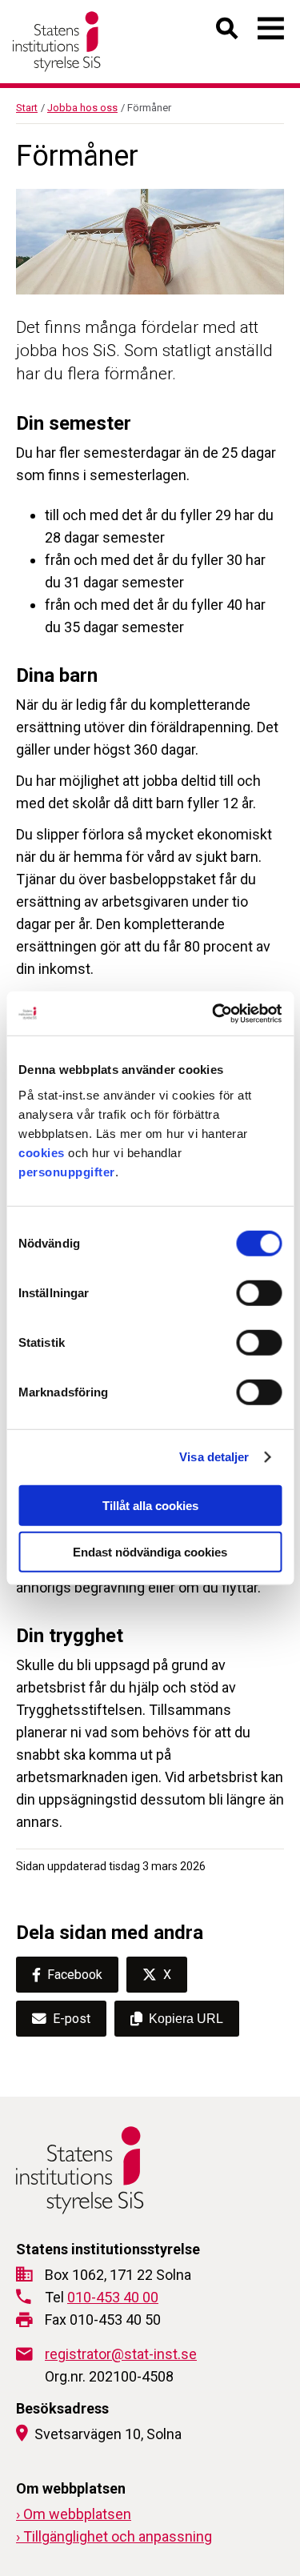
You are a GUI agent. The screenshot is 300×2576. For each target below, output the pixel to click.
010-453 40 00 (113, 2297)
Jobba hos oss (82, 108)
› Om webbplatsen (74, 2514)
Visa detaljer (214, 1457)
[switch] (259, 1292)
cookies (42, 1152)
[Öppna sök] (228, 32)
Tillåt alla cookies (150, 1505)
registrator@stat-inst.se (121, 2354)
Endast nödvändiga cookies (150, 1552)
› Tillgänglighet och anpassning (114, 2536)
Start (27, 108)
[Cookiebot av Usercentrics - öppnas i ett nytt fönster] (214, 1013)
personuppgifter (67, 1171)
